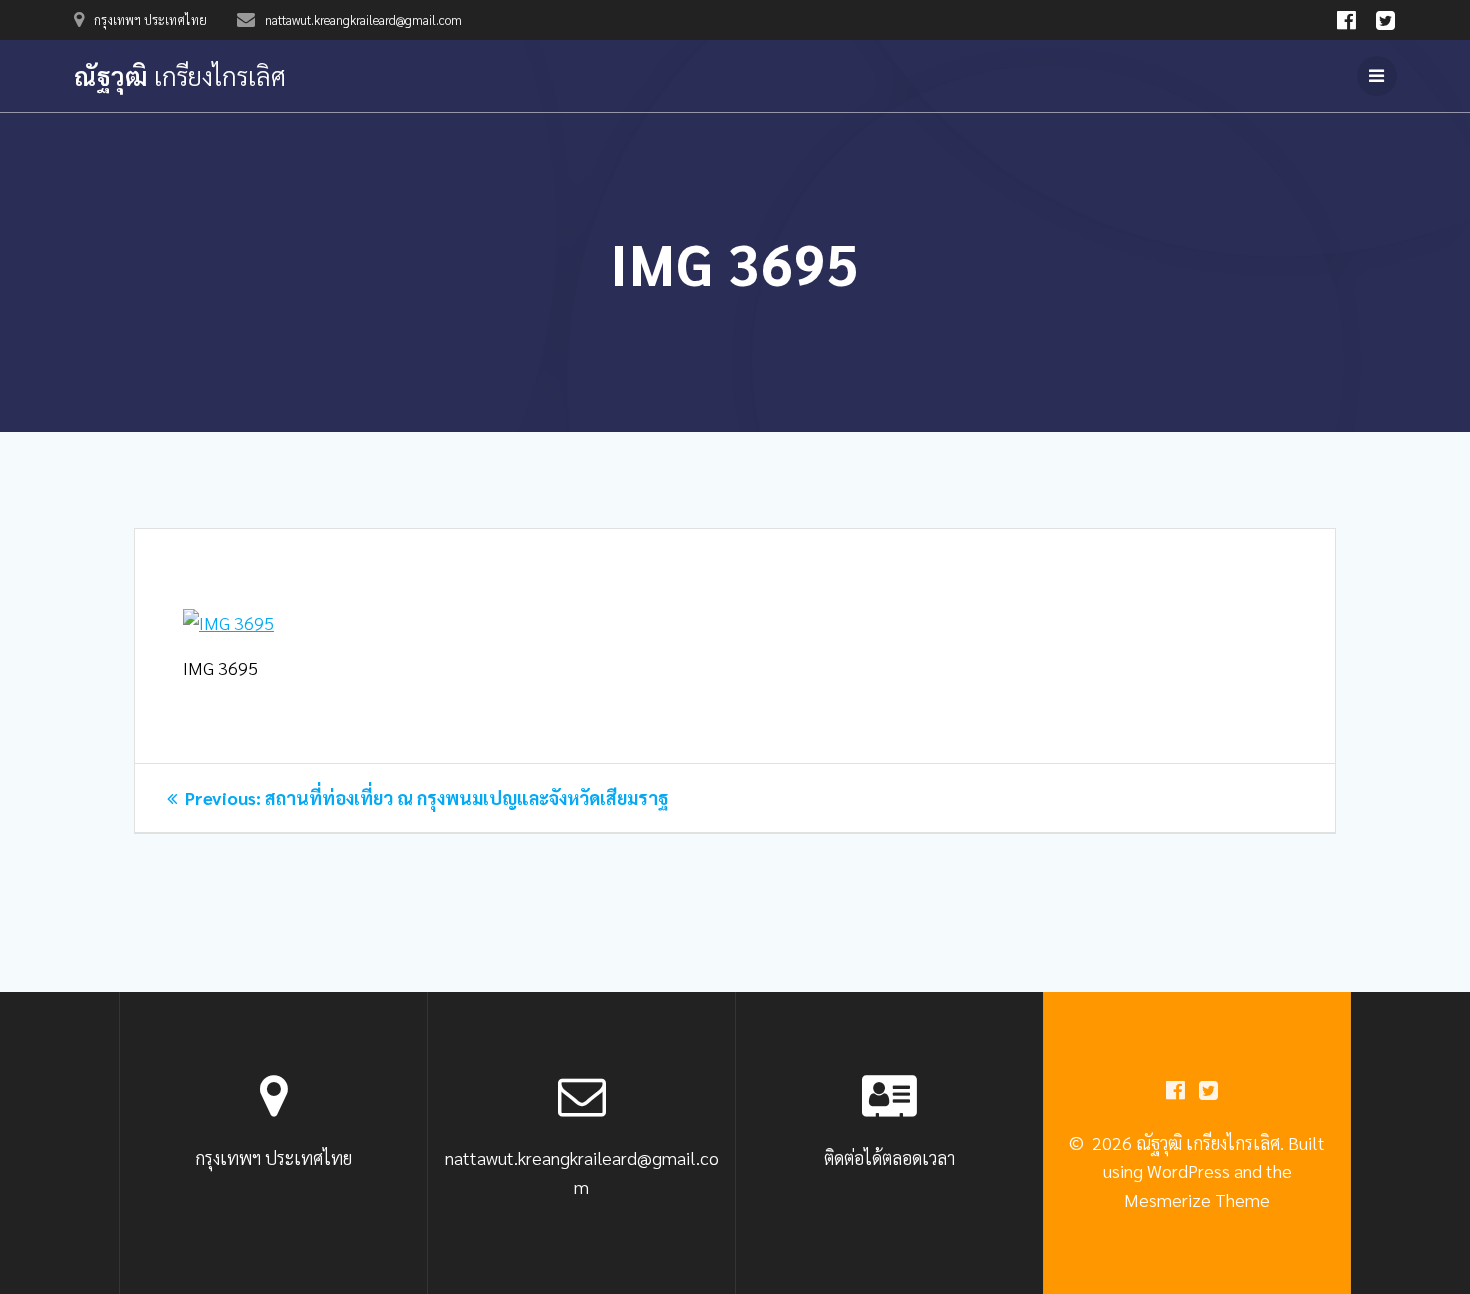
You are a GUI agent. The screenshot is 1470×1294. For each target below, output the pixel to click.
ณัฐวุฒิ (180, 76)
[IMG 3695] (228, 622)
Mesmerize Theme (1197, 1199)
